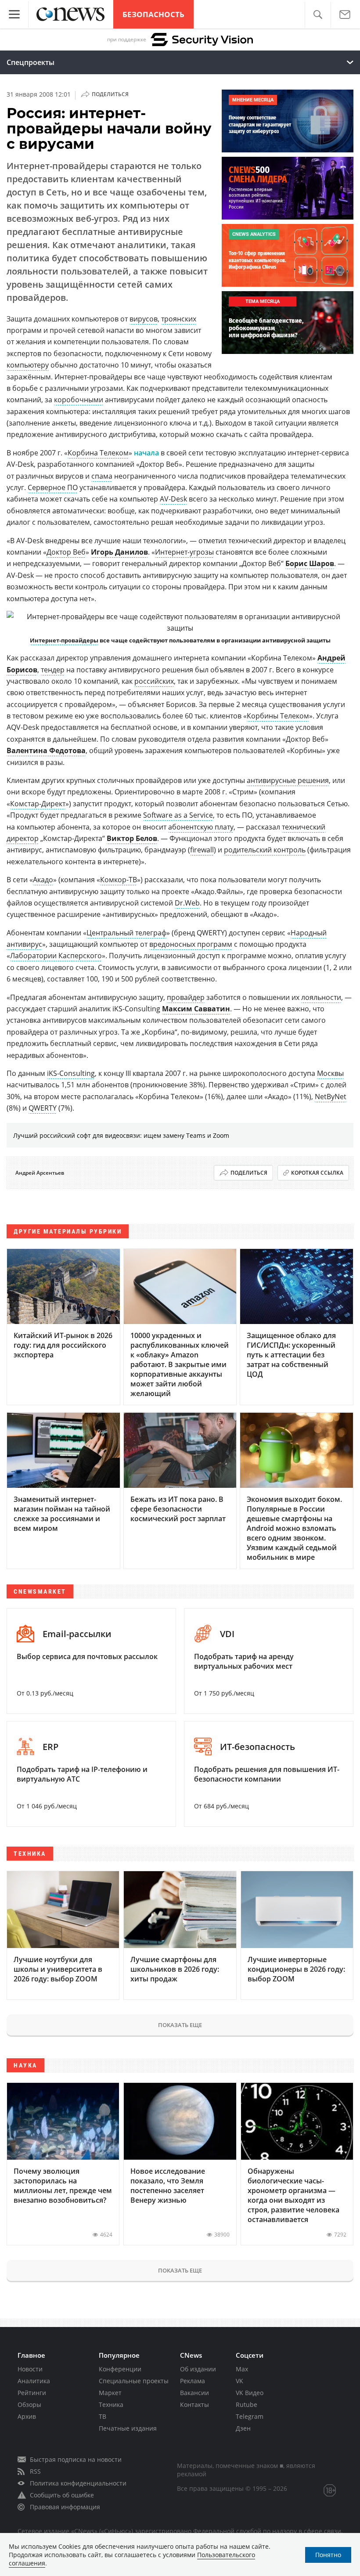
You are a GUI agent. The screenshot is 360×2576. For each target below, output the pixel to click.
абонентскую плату (201, 827)
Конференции (120, 2369)
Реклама (193, 2381)
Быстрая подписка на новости (76, 2459)
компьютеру (28, 365)
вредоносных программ (191, 944)
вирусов (144, 319)
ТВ (103, 2416)
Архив (27, 2416)
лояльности (321, 997)
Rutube (247, 2405)
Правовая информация (65, 2507)
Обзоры (29, 2405)
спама (102, 476)
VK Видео (250, 2393)
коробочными (79, 400)
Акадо (43, 880)
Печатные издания (128, 2428)
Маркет (110, 2393)
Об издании (198, 2369)
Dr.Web (187, 903)
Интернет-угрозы (184, 552)
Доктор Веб (66, 552)
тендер (53, 670)
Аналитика (34, 2381)
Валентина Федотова (46, 750)
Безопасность (153, 14)
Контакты (194, 2405)
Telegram (250, 2416)
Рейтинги (32, 2393)
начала (146, 453)
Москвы (330, 1073)
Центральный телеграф (126, 933)
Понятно (328, 2555)
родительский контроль (265, 850)
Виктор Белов (132, 838)
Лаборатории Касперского (56, 956)
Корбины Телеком (278, 716)
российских (154, 681)
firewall (202, 850)
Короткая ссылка (317, 1173)
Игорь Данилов (119, 552)
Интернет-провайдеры (64, 640)
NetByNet (331, 1097)
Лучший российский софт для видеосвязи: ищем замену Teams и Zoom (121, 1135)
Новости (30, 2369)
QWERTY (43, 1108)
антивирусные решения (288, 780)
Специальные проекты (134, 2381)
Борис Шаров (310, 563)
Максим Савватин (196, 1009)
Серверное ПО (53, 487)
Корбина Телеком (98, 453)
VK (239, 2381)
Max (242, 2369)
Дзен (243, 2428)
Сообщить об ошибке (62, 2495)
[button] (318, 15)
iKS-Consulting (71, 1073)
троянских (179, 319)
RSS (35, 2471)
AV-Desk (173, 499)
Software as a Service (178, 815)
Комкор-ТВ (119, 880)
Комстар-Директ (38, 804)
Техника (111, 2405)
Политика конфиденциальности (78, 2483)
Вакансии (194, 2393)
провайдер (186, 997)
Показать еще (180, 2025)
